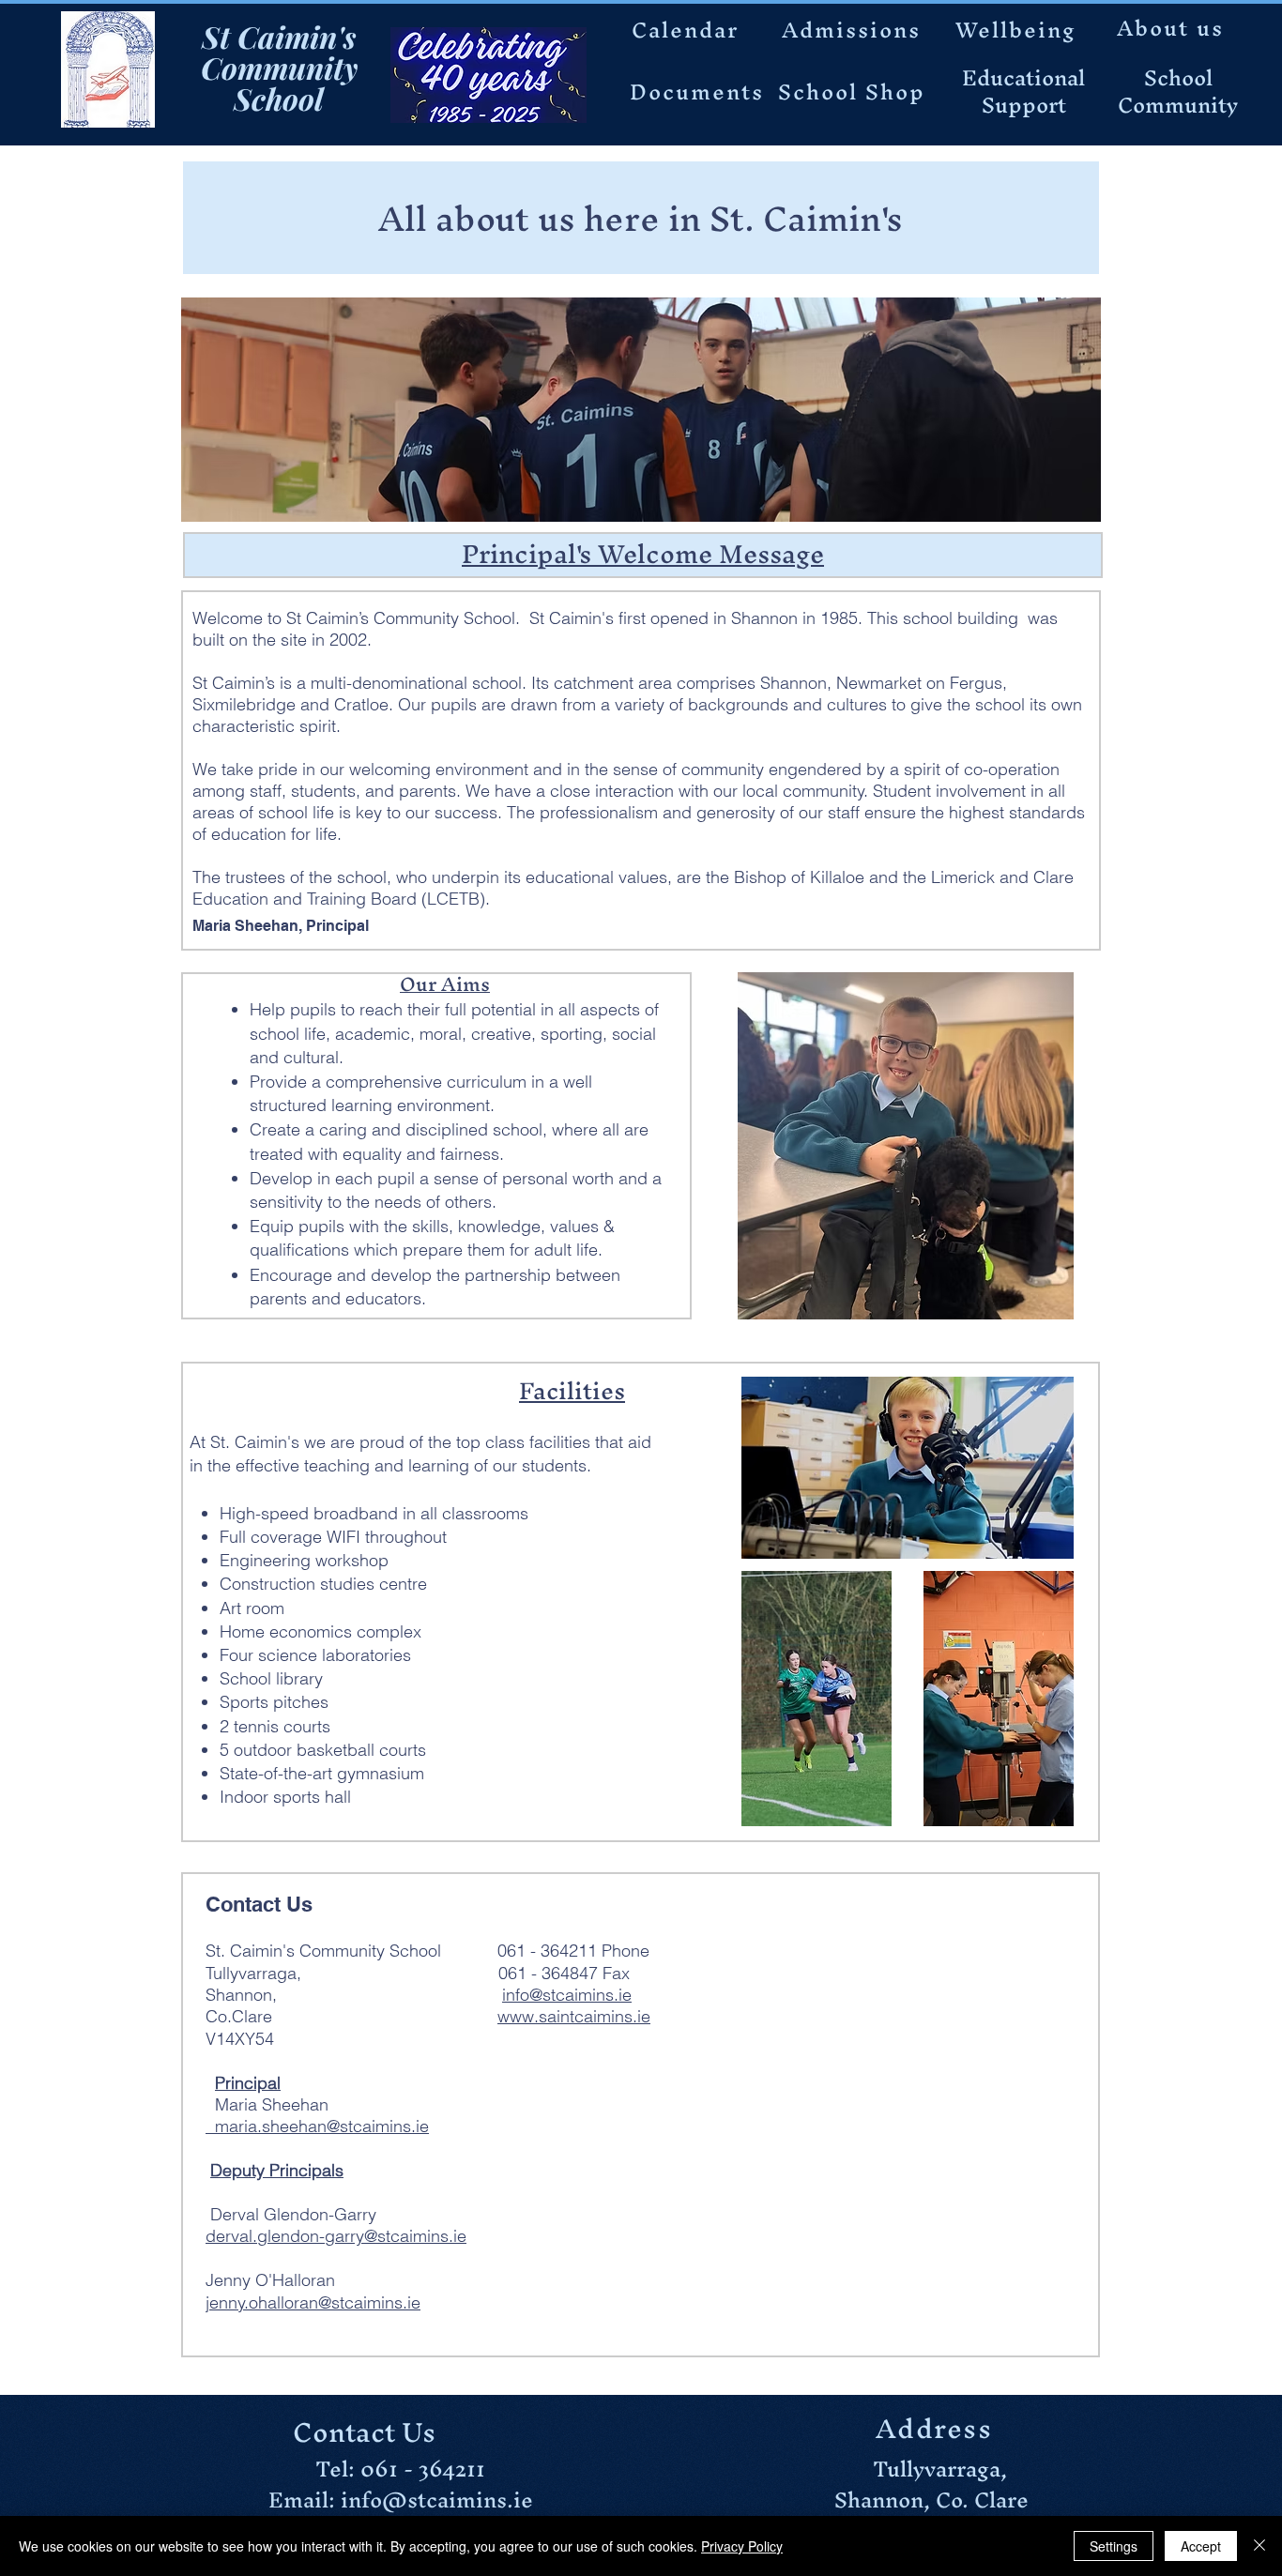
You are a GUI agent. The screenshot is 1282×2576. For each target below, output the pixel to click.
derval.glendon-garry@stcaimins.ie (336, 2236)
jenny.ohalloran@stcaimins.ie (313, 2302)
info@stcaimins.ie (567, 1995)
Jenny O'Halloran (296, 2280)
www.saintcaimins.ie (574, 2016)
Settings (1114, 2546)
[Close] (1259, 2546)
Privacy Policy (742, 2546)
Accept (1201, 2546)
